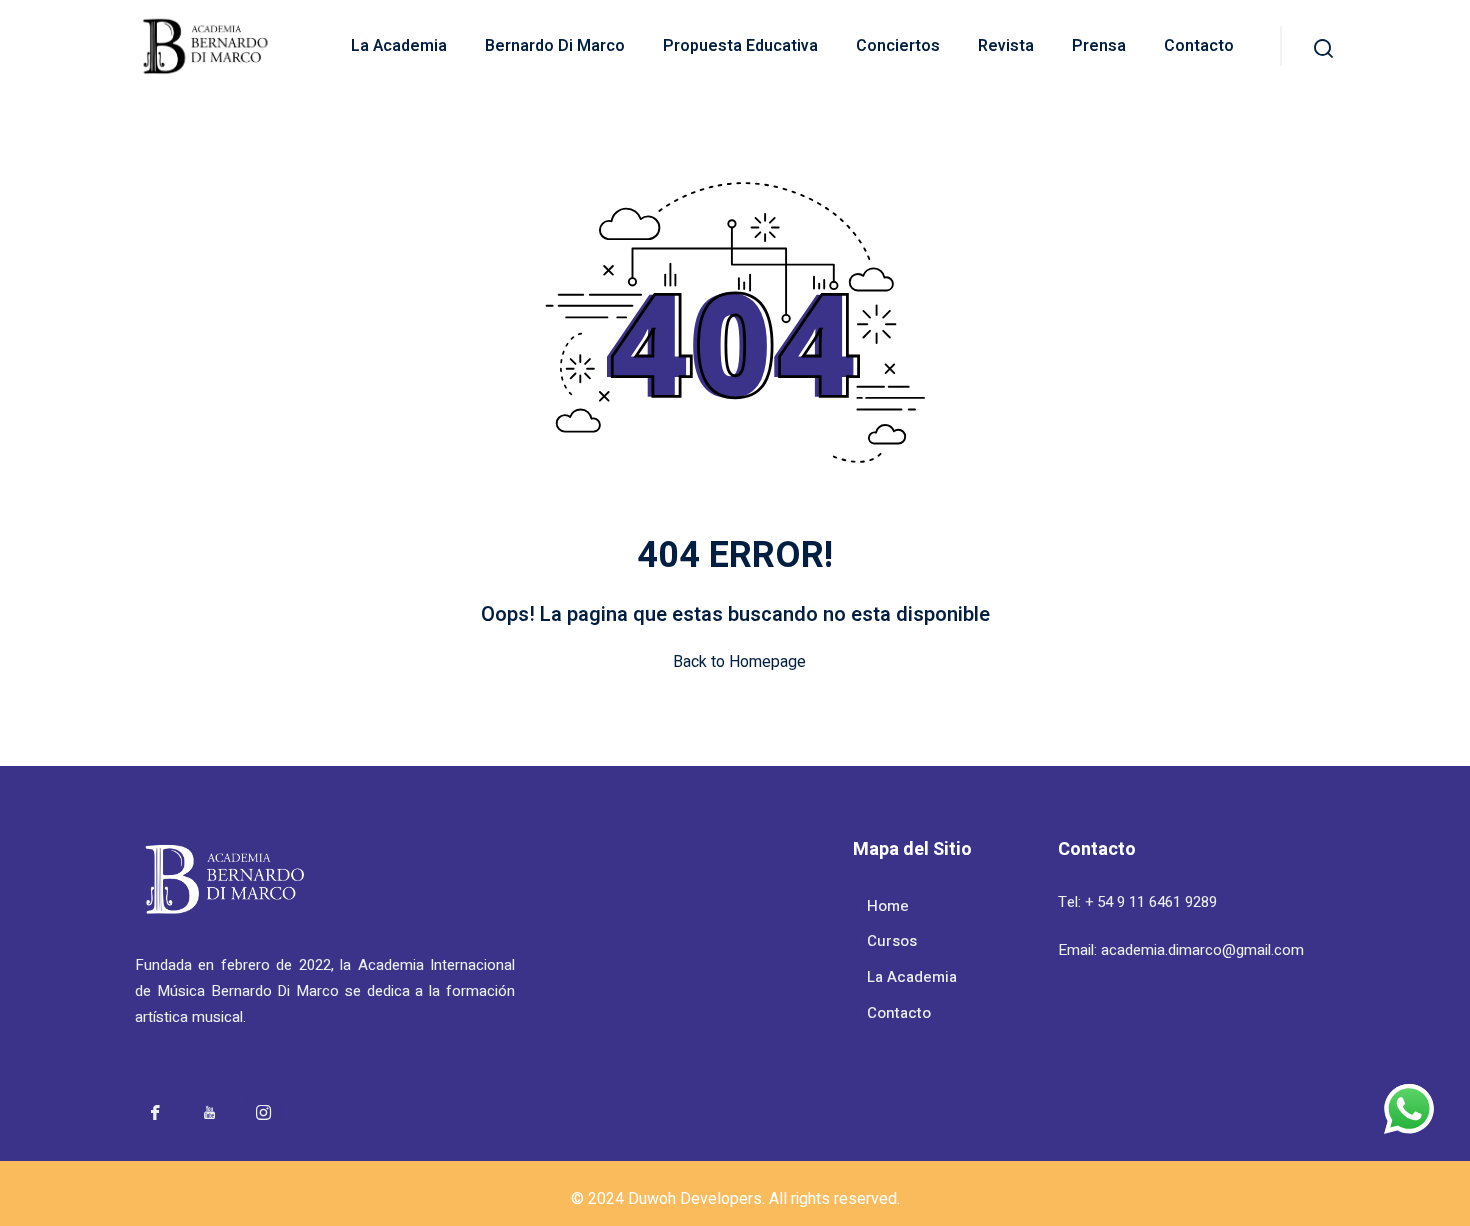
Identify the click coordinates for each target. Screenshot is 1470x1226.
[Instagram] (263, 1111)
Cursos (892, 941)
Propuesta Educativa (740, 46)
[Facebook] (155, 1111)
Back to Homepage (739, 662)
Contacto (1199, 46)
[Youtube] (209, 1111)
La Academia (399, 46)
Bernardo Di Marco (555, 46)
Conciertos (898, 46)
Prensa (1099, 46)
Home (888, 906)
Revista (1006, 46)
